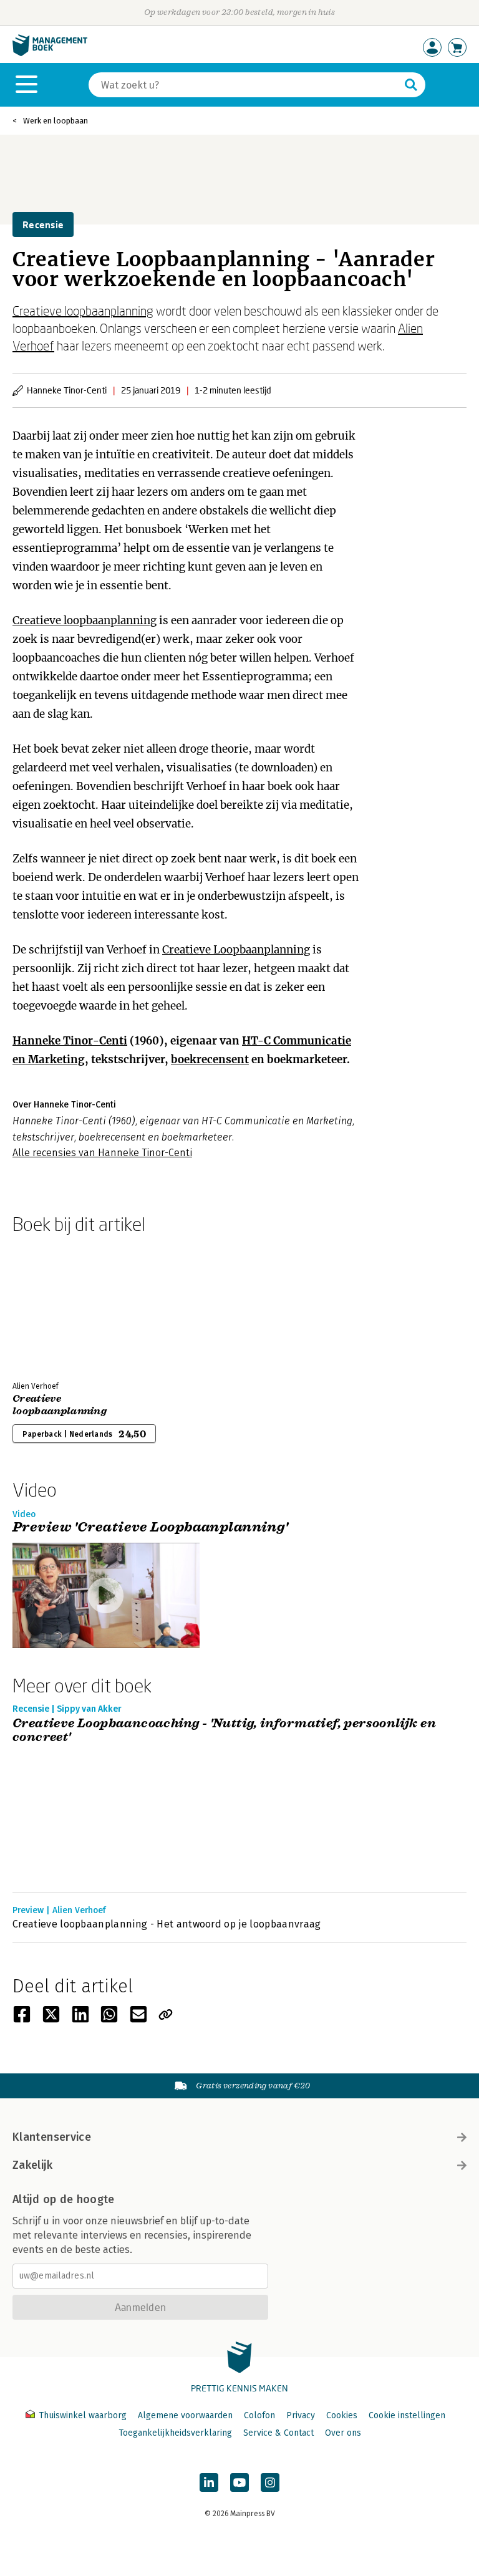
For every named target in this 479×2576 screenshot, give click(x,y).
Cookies (342, 2415)
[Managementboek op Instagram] (270, 2482)
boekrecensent (210, 1059)
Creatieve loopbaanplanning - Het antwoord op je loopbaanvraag (167, 1924)
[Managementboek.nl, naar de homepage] (50, 53)
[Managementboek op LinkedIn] (209, 2482)
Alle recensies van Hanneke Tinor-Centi (102, 1153)
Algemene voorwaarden (185, 2415)
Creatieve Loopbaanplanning (236, 950)
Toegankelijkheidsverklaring (175, 2433)
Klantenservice (52, 2137)
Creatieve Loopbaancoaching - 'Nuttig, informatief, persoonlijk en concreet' (224, 1731)
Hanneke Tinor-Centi (70, 1041)
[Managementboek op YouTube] (239, 2482)
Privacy (301, 2415)
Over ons (343, 2433)
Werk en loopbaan (56, 121)
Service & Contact (278, 2433)
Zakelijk (32, 2165)
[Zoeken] (411, 85)
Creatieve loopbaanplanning (83, 311)
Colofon (259, 2415)
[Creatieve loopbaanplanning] (56, 1305)
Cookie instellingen (407, 2415)
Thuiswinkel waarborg (83, 2415)
